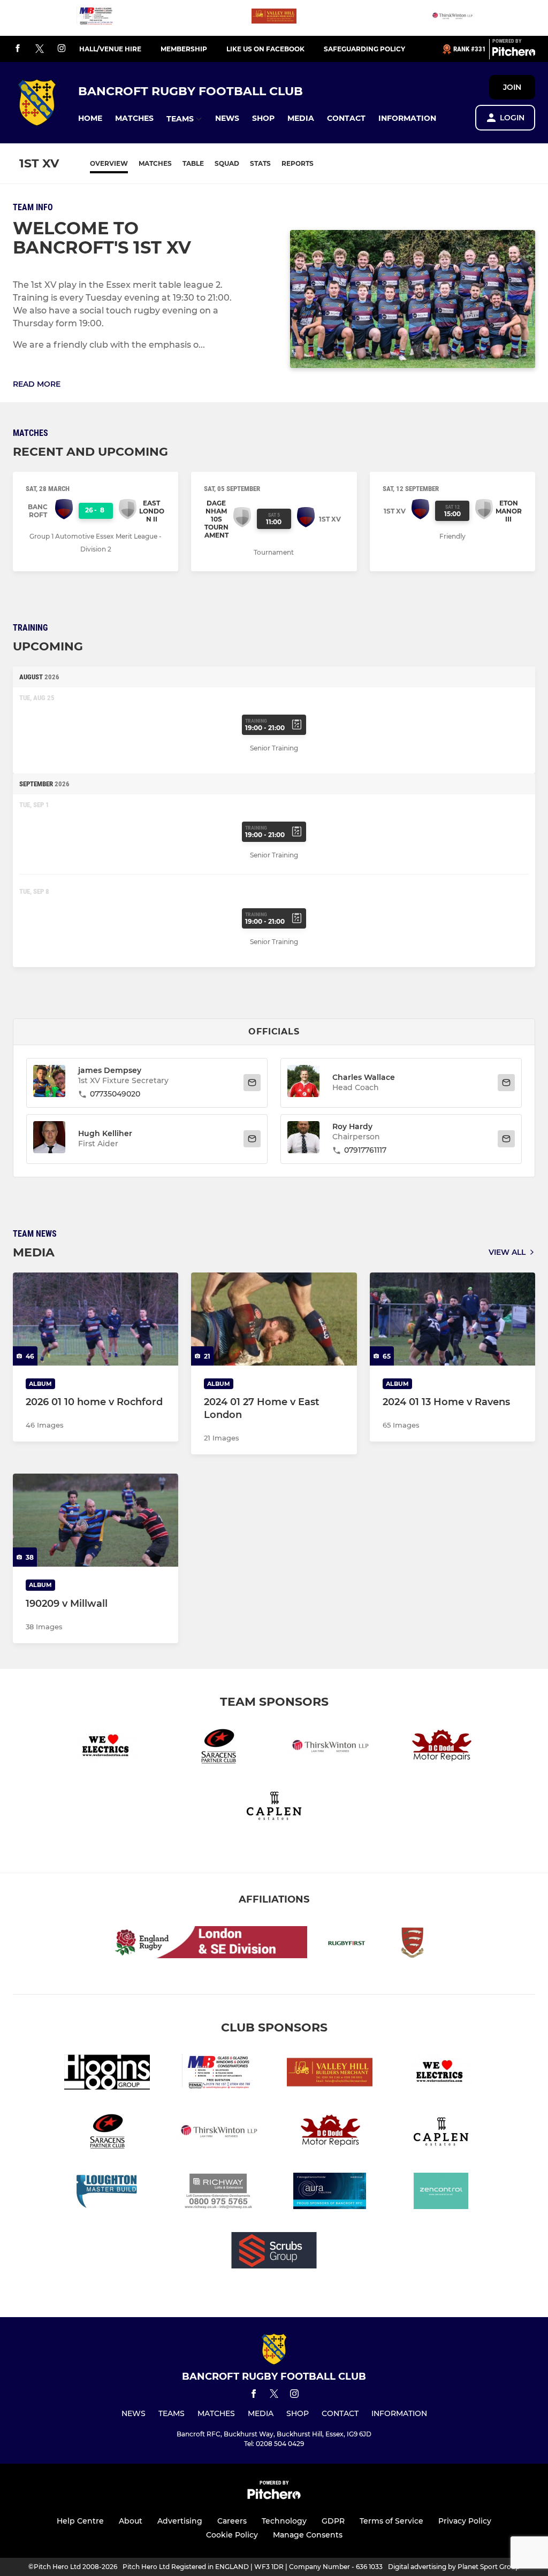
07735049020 (115, 1094)
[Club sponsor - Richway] (218, 2193)
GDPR (333, 2521)
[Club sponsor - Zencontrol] (441, 2193)
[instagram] (62, 49)
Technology (284, 2521)
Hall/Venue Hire (110, 49)
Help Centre (80, 2521)
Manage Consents (308, 2535)
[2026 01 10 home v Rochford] (96, 1319)
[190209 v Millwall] (96, 1520)
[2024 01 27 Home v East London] (274, 1319)
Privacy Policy (465, 2521)
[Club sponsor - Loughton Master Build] (107, 2193)
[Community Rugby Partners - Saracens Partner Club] (218, 1748)
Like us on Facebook (265, 49)
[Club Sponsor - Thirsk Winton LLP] (452, 18)
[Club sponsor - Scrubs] (274, 2252)
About (131, 2521)
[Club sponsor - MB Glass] (96, 18)
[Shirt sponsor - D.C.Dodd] (441, 1748)
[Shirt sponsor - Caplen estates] (274, 1808)
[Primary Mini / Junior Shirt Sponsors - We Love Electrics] (107, 1748)
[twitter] (40, 49)
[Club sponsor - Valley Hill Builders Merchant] (274, 18)
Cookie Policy (232, 2535)
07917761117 (365, 1150)
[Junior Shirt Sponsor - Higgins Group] (107, 2074)
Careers (232, 2521)
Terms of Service (391, 2521)
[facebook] (18, 49)
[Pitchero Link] (514, 53)
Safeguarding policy (364, 49)
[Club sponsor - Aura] (330, 2193)
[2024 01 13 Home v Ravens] (452, 1319)
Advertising (180, 2521)
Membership (184, 49)
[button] (90, 118)
